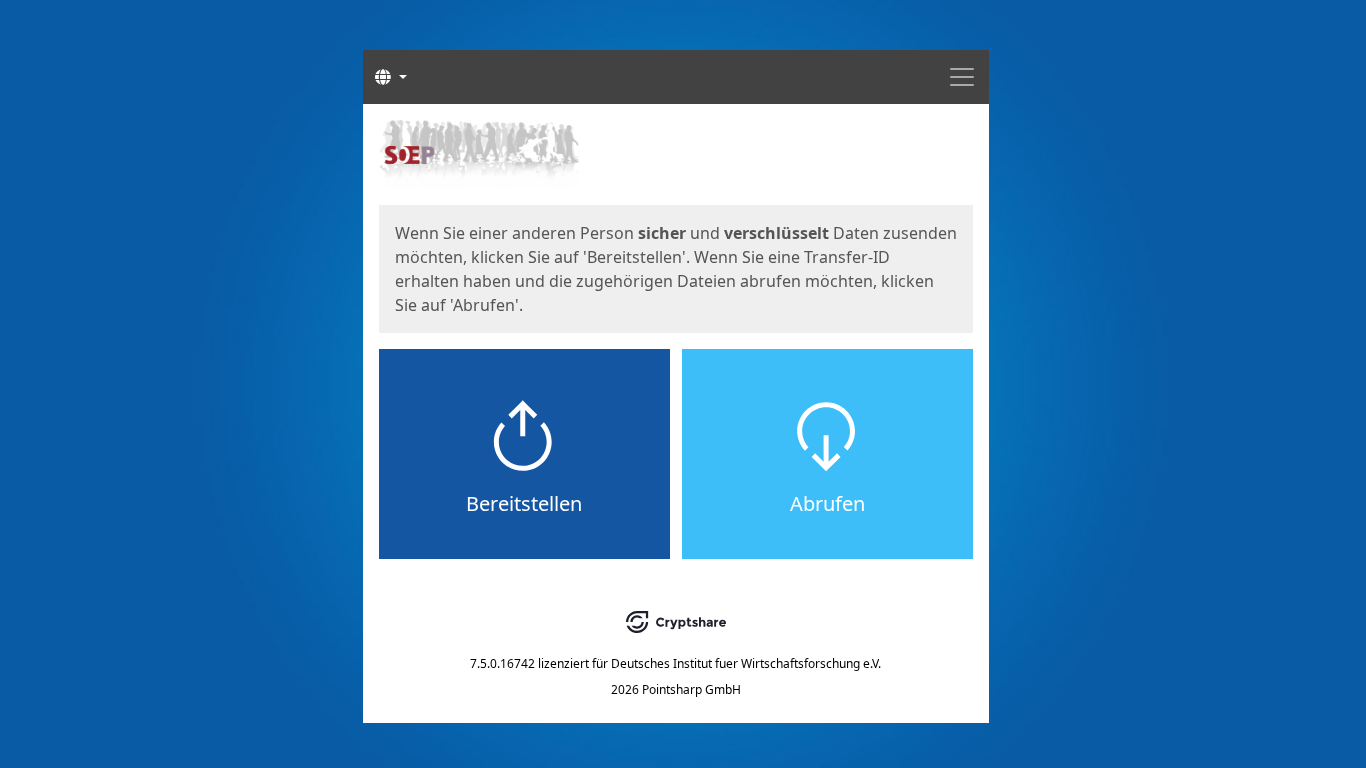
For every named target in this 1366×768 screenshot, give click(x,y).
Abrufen (827, 503)
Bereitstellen (524, 503)
